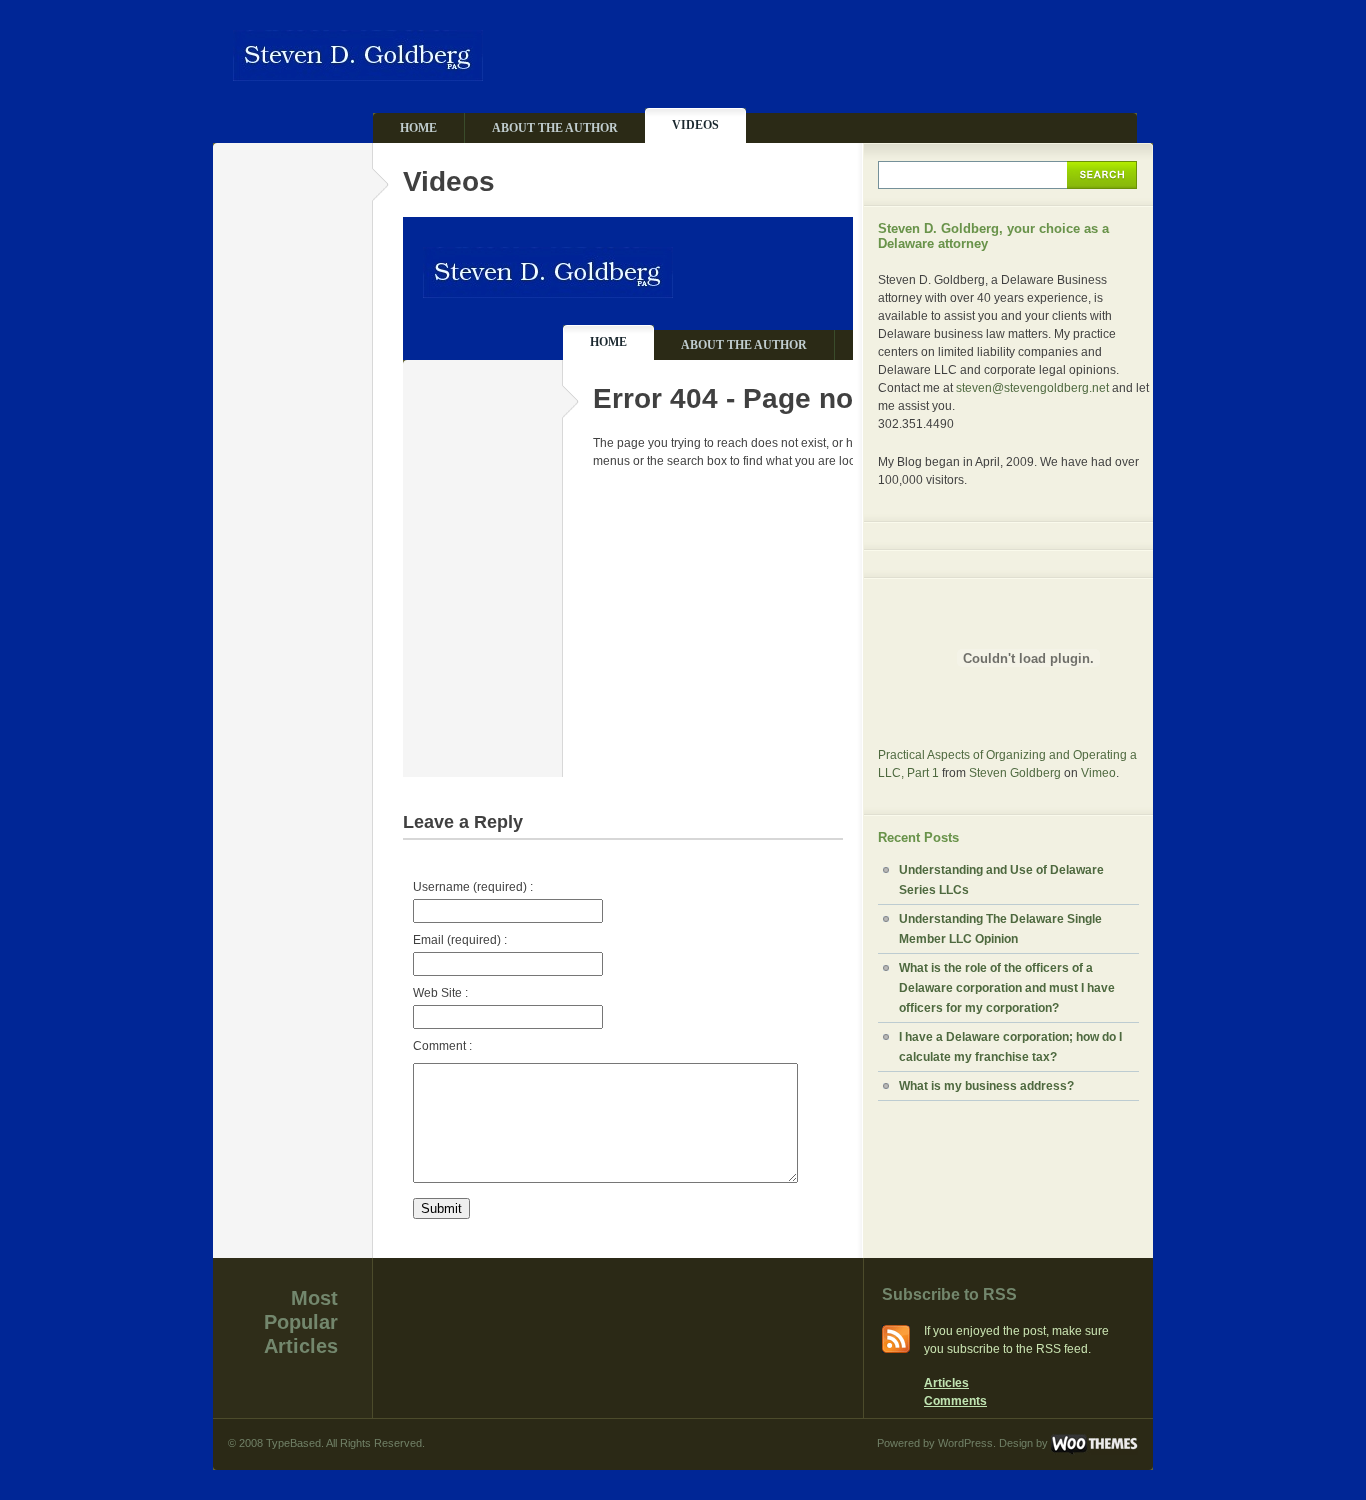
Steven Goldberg (1015, 773)
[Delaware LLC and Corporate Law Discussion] (358, 72)
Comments (955, 1401)
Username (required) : (473, 887)
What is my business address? (986, 1086)
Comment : (442, 1046)
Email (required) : (460, 940)
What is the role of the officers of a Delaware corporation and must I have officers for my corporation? (1007, 988)
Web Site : (440, 993)
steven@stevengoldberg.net (1032, 388)
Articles (946, 1383)
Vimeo (1098, 773)
